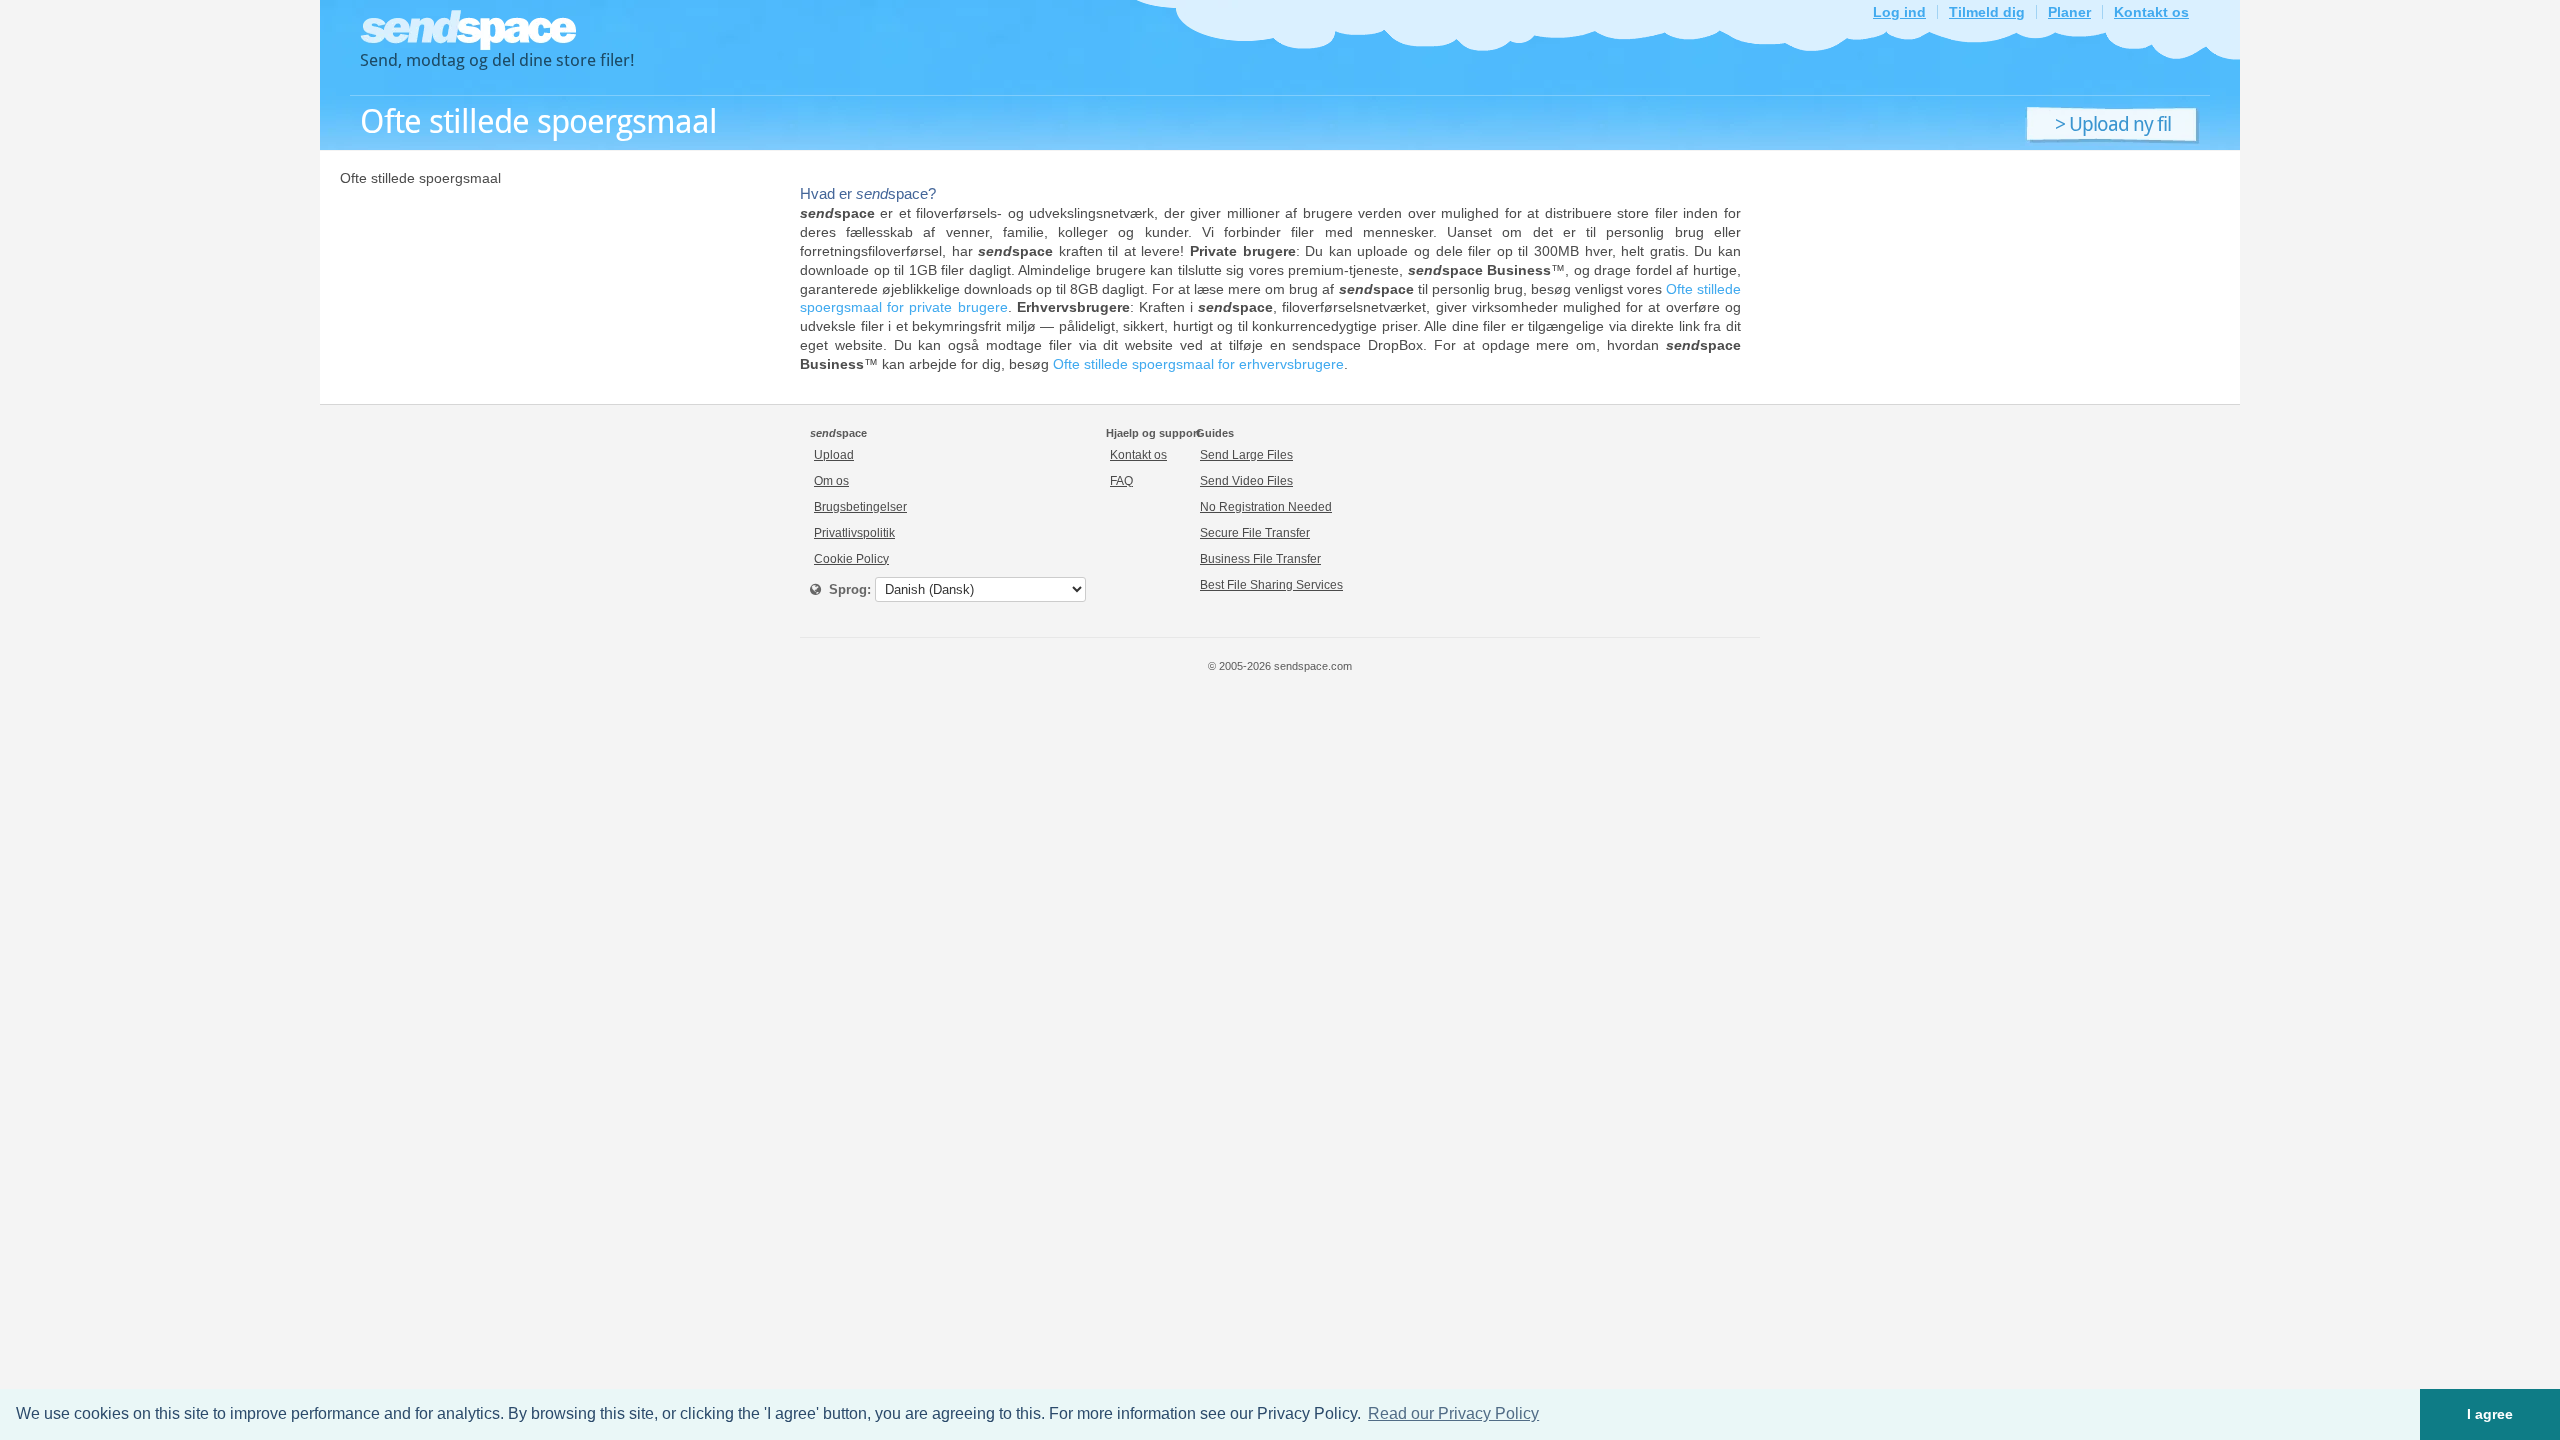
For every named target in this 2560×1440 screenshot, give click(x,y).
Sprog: (846, 589)
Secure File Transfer (1255, 533)
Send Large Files (1246, 455)
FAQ (1121, 481)
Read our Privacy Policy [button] (1453, 1413)
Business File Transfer (1260, 559)
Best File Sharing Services (1271, 585)
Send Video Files (1246, 481)
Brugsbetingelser (860, 507)
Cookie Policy (851, 559)
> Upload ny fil (2113, 125)
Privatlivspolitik (854, 533)
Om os (831, 481)
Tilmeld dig (1987, 12)
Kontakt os (2151, 12)
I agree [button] (2490, 1414)
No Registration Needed (1266, 507)
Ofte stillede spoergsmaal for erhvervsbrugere (1198, 364)
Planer (2069, 12)
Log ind (1899, 12)
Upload (834, 455)
